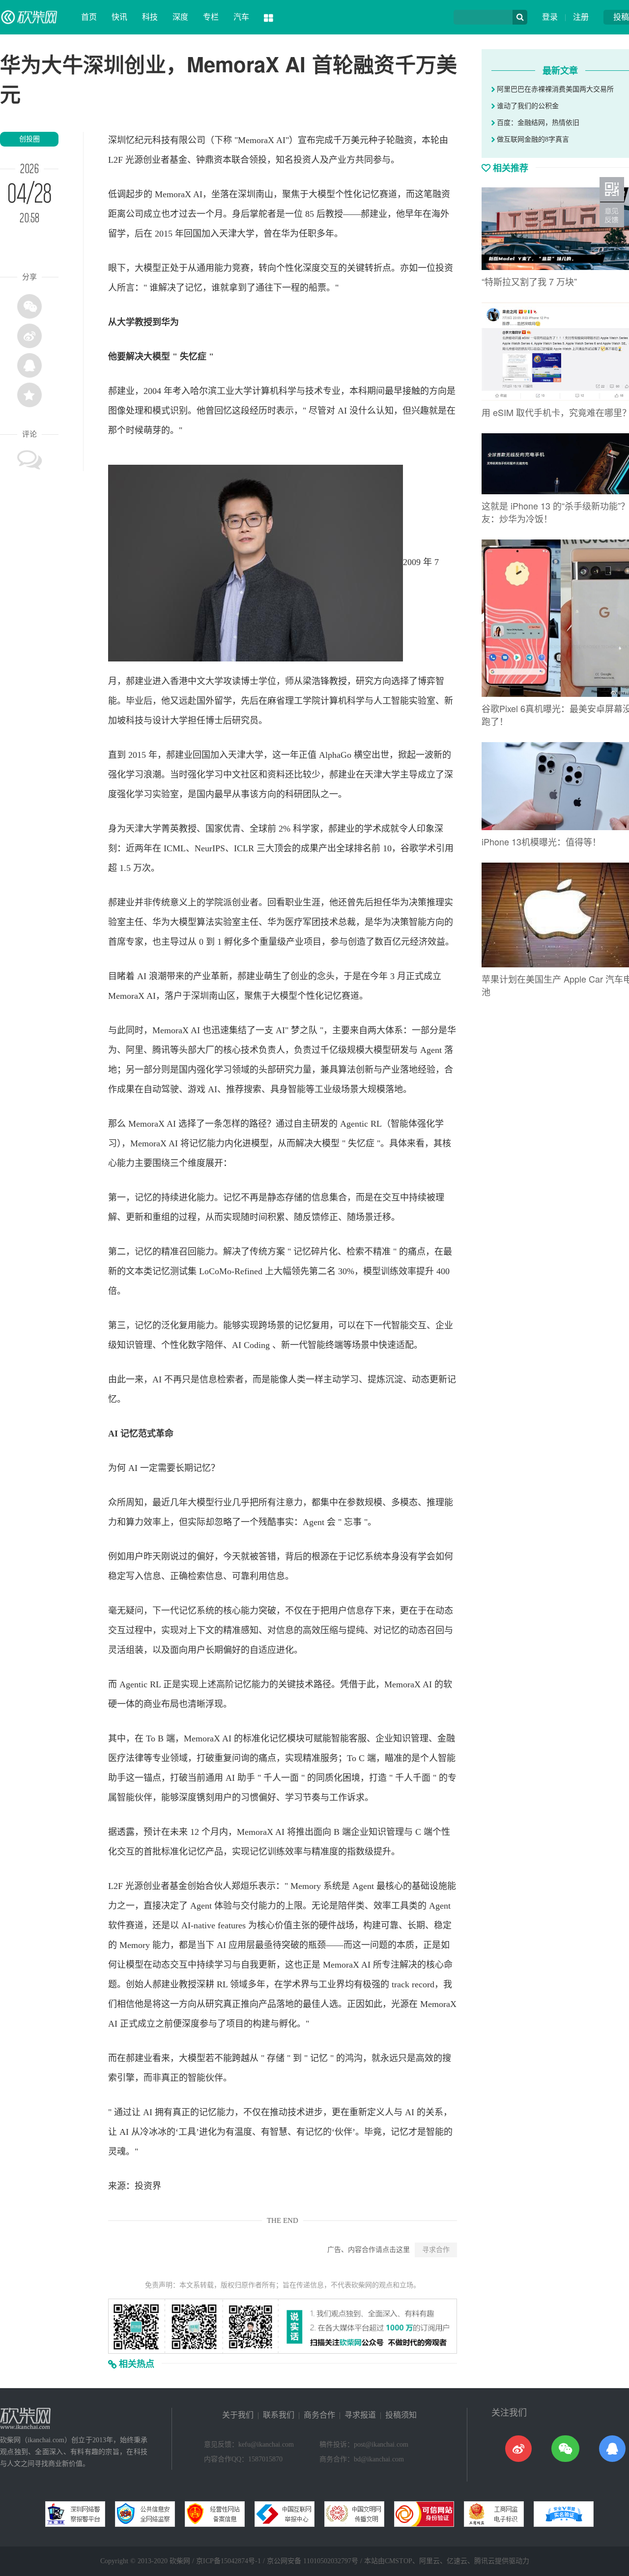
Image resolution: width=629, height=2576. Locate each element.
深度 (180, 17)
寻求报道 (360, 2415)
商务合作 (319, 2415)
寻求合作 (436, 2250)
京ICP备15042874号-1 (229, 2561)
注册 (581, 17)
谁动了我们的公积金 (527, 106)
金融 (446, 1738)
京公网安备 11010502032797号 (313, 2561)
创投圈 (29, 139)
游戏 (197, 1089)
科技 (150, 17)
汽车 (241, 17)
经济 (419, 942)
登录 (550, 17)
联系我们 (279, 2415)
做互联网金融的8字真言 (532, 139)
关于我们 (238, 2415)
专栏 (211, 17)
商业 (152, 1704)
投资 (302, 160)
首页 (89, 17)
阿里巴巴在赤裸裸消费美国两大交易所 (554, 89)
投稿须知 (401, 2415)
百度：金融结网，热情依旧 (537, 123)
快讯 (119, 17)
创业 (152, 160)
